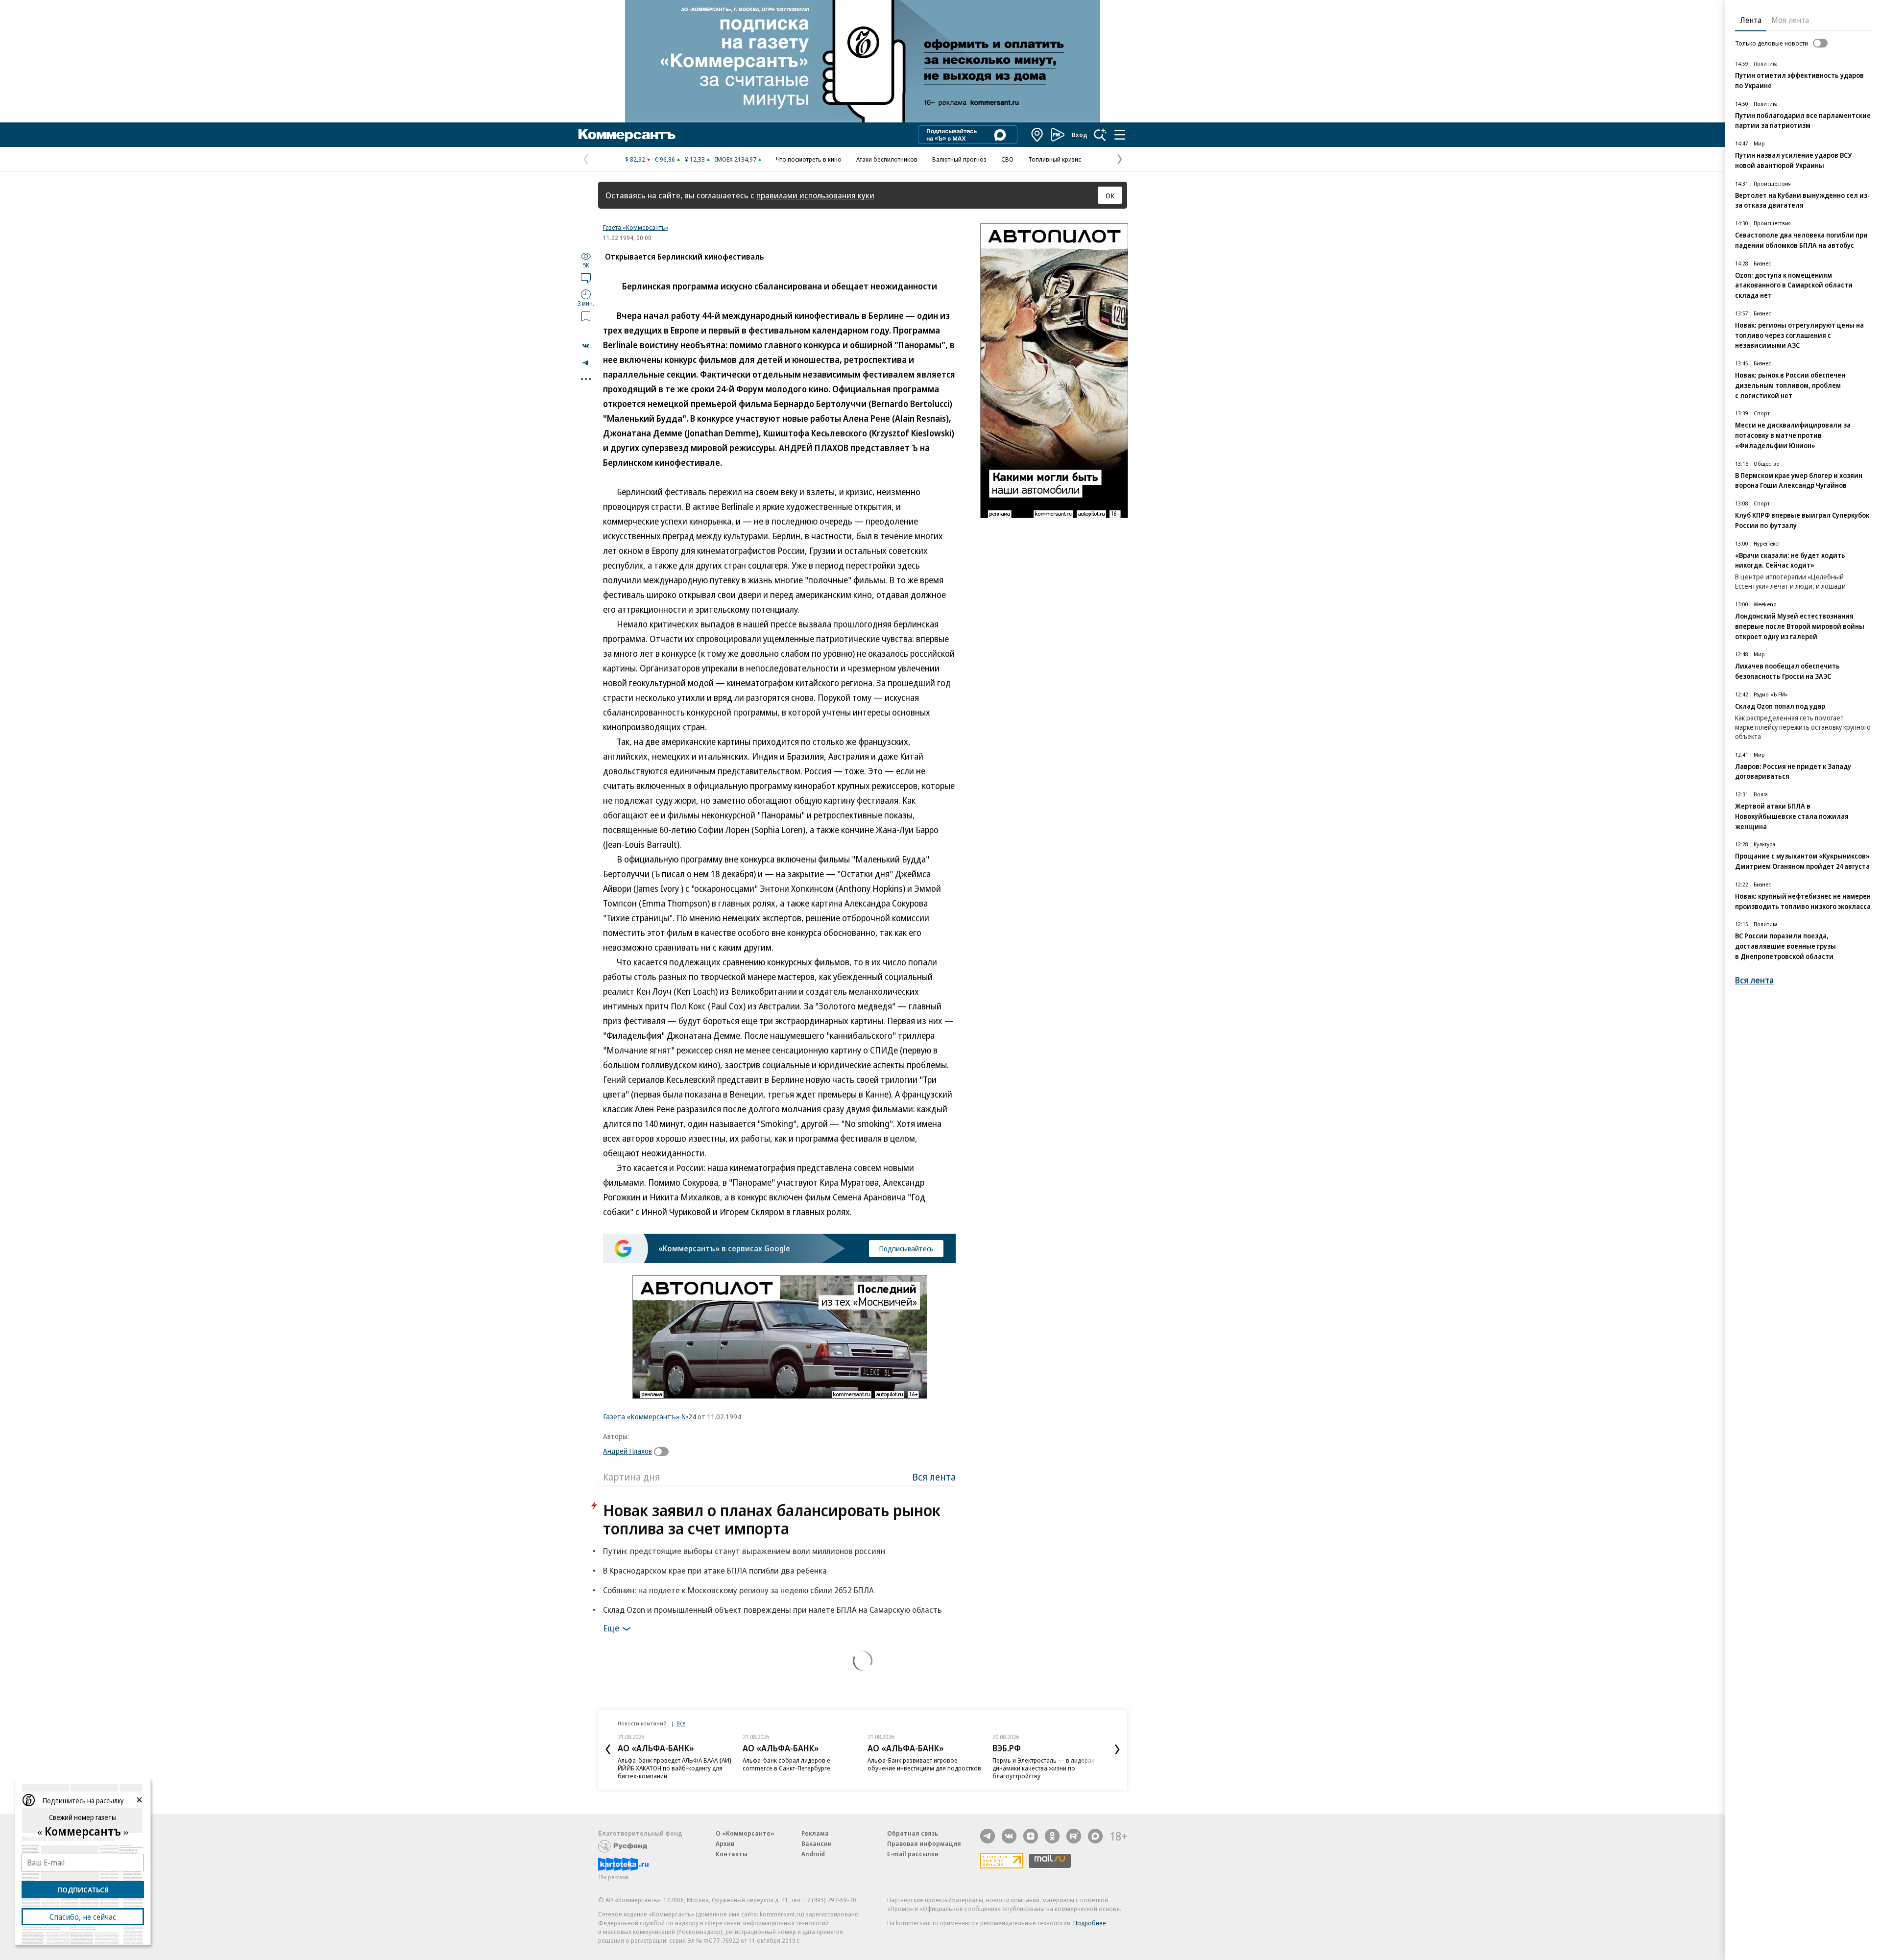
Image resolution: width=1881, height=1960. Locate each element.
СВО (1007, 159)
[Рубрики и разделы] (1120, 135)
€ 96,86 (665, 159)
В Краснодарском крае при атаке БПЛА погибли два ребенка (715, 1570)
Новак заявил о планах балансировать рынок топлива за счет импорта (772, 1519)
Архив (725, 1843)
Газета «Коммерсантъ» (636, 227)
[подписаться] (664, 1452)
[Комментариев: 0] (586, 278)
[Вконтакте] (1009, 1836)
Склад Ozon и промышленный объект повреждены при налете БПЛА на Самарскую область (772, 1610)
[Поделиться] (586, 346)
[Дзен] (1031, 1836)
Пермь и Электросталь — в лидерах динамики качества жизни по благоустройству (1043, 1768)
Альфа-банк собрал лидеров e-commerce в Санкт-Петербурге (788, 1764)
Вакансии (817, 1843)
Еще (611, 1628)
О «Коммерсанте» (745, 1833)
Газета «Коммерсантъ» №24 (650, 1416)
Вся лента (934, 1477)
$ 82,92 (635, 159)
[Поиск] (1100, 135)
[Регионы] (1037, 135)
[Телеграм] (988, 1836)
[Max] (1095, 1836)
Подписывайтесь (906, 1248)
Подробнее (1090, 1923)
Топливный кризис (1055, 159)
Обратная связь (913, 1833)
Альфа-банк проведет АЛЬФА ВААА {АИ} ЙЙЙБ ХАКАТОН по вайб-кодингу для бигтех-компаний (675, 1768)
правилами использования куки (815, 195)
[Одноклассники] (1052, 1836)
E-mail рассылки (913, 1854)
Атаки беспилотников (887, 159)
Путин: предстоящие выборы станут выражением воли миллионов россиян (744, 1551)
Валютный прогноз (959, 159)
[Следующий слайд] (1117, 1749)
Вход (1080, 135)
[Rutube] (1074, 1836)
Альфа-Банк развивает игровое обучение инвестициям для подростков (924, 1764)
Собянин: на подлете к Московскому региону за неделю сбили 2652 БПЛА (738, 1590)
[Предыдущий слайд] (608, 1749)
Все (681, 1723)
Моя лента (1790, 20)
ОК (1110, 195)
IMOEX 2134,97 (736, 159)
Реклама (815, 1833)
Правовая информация (924, 1843)
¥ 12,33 (695, 159)
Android (813, 1854)
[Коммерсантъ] (627, 135)
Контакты (732, 1854)
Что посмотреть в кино (809, 159)
